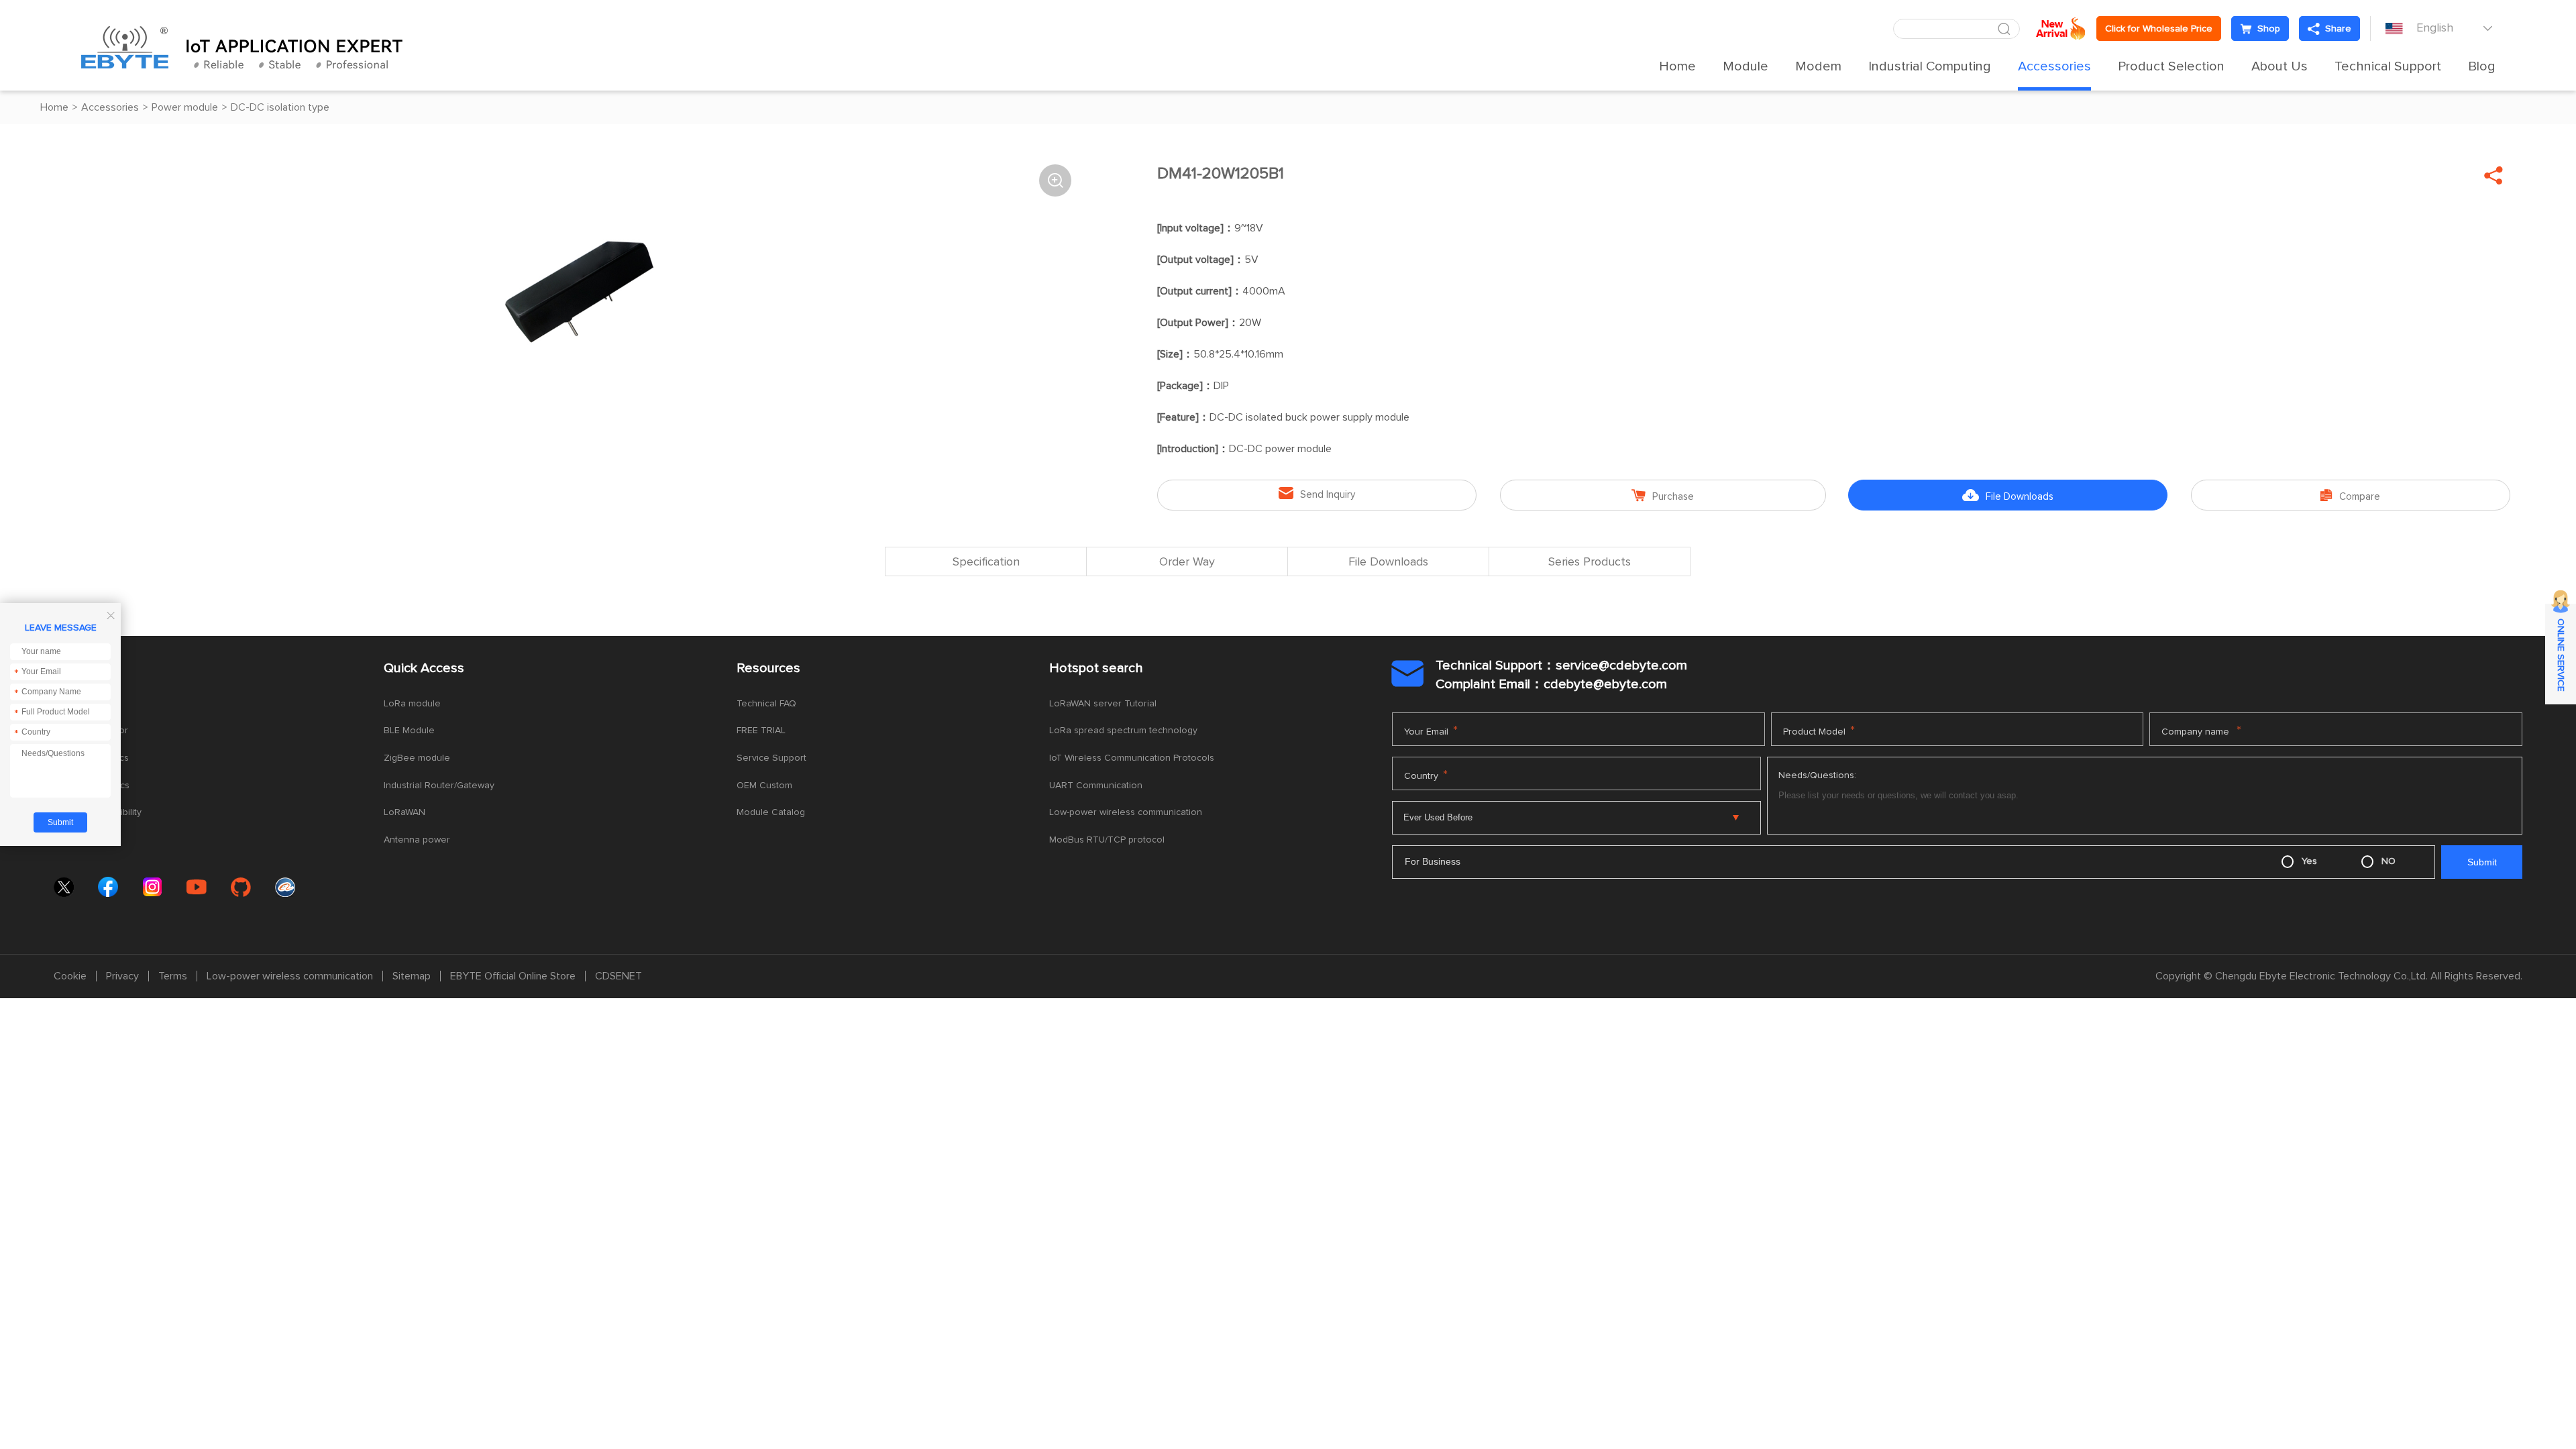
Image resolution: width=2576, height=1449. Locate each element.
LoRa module (412, 704)
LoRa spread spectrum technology (1123, 731)
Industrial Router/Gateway (439, 786)
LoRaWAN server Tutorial (1103, 704)
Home (1677, 66)
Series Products (1590, 562)
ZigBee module (417, 758)
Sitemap (412, 976)
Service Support (771, 758)
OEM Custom (764, 786)
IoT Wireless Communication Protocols (1132, 758)
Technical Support (2388, 66)
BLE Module (409, 731)
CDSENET (619, 976)
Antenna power (417, 840)
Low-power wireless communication (1126, 812)
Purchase (1663, 495)
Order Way (1187, 562)
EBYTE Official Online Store (513, 976)
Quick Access (424, 668)
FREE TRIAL (761, 731)
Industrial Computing (1930, 66)
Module (1746, 66)
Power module (185, 107)
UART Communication (1096, 786)
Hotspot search (1096, 668)
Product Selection (2171, 66)
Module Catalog (771, 812)
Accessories (2054, 66)
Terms (173, 976)
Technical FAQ (766, 704)
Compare (2350, 495)
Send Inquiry (1317, 493)
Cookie (70, 976)
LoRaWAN (405, 812)
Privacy (122, 976)
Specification (986, 562)
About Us (2279, 66)
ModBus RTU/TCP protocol (1107, 840)
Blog (2482, 66)
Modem (1818, 66)
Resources (768, 668)
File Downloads (2008, 495)
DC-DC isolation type (280, 107)
